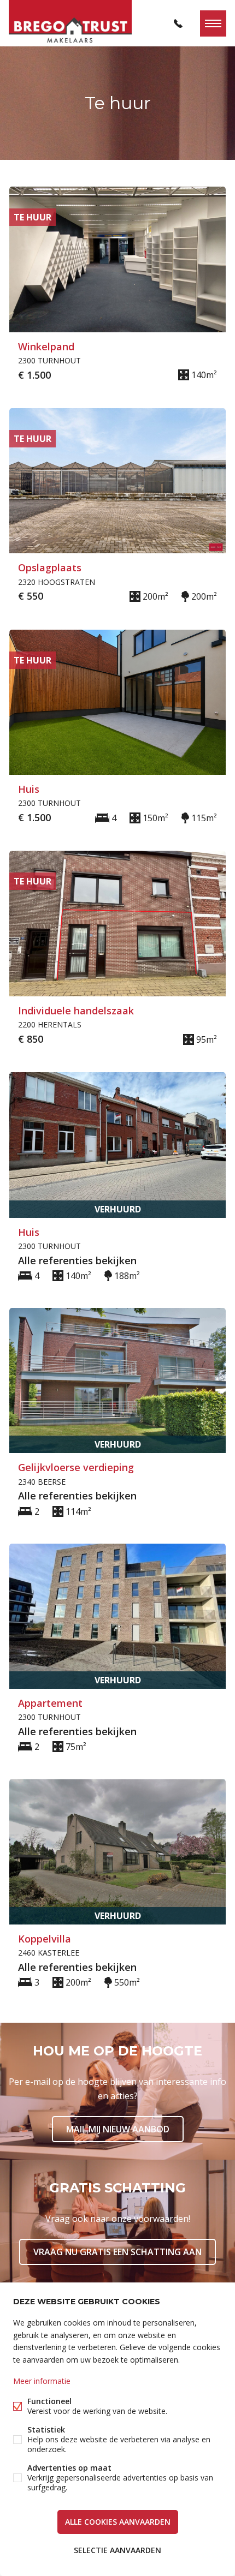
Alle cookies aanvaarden (118, 2522)
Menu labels (213, 23)
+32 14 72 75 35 (178, 23)
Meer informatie (42, 2381)
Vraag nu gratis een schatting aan (117, 2252)
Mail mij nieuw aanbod (118, 2129)
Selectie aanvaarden (117, 2550)
